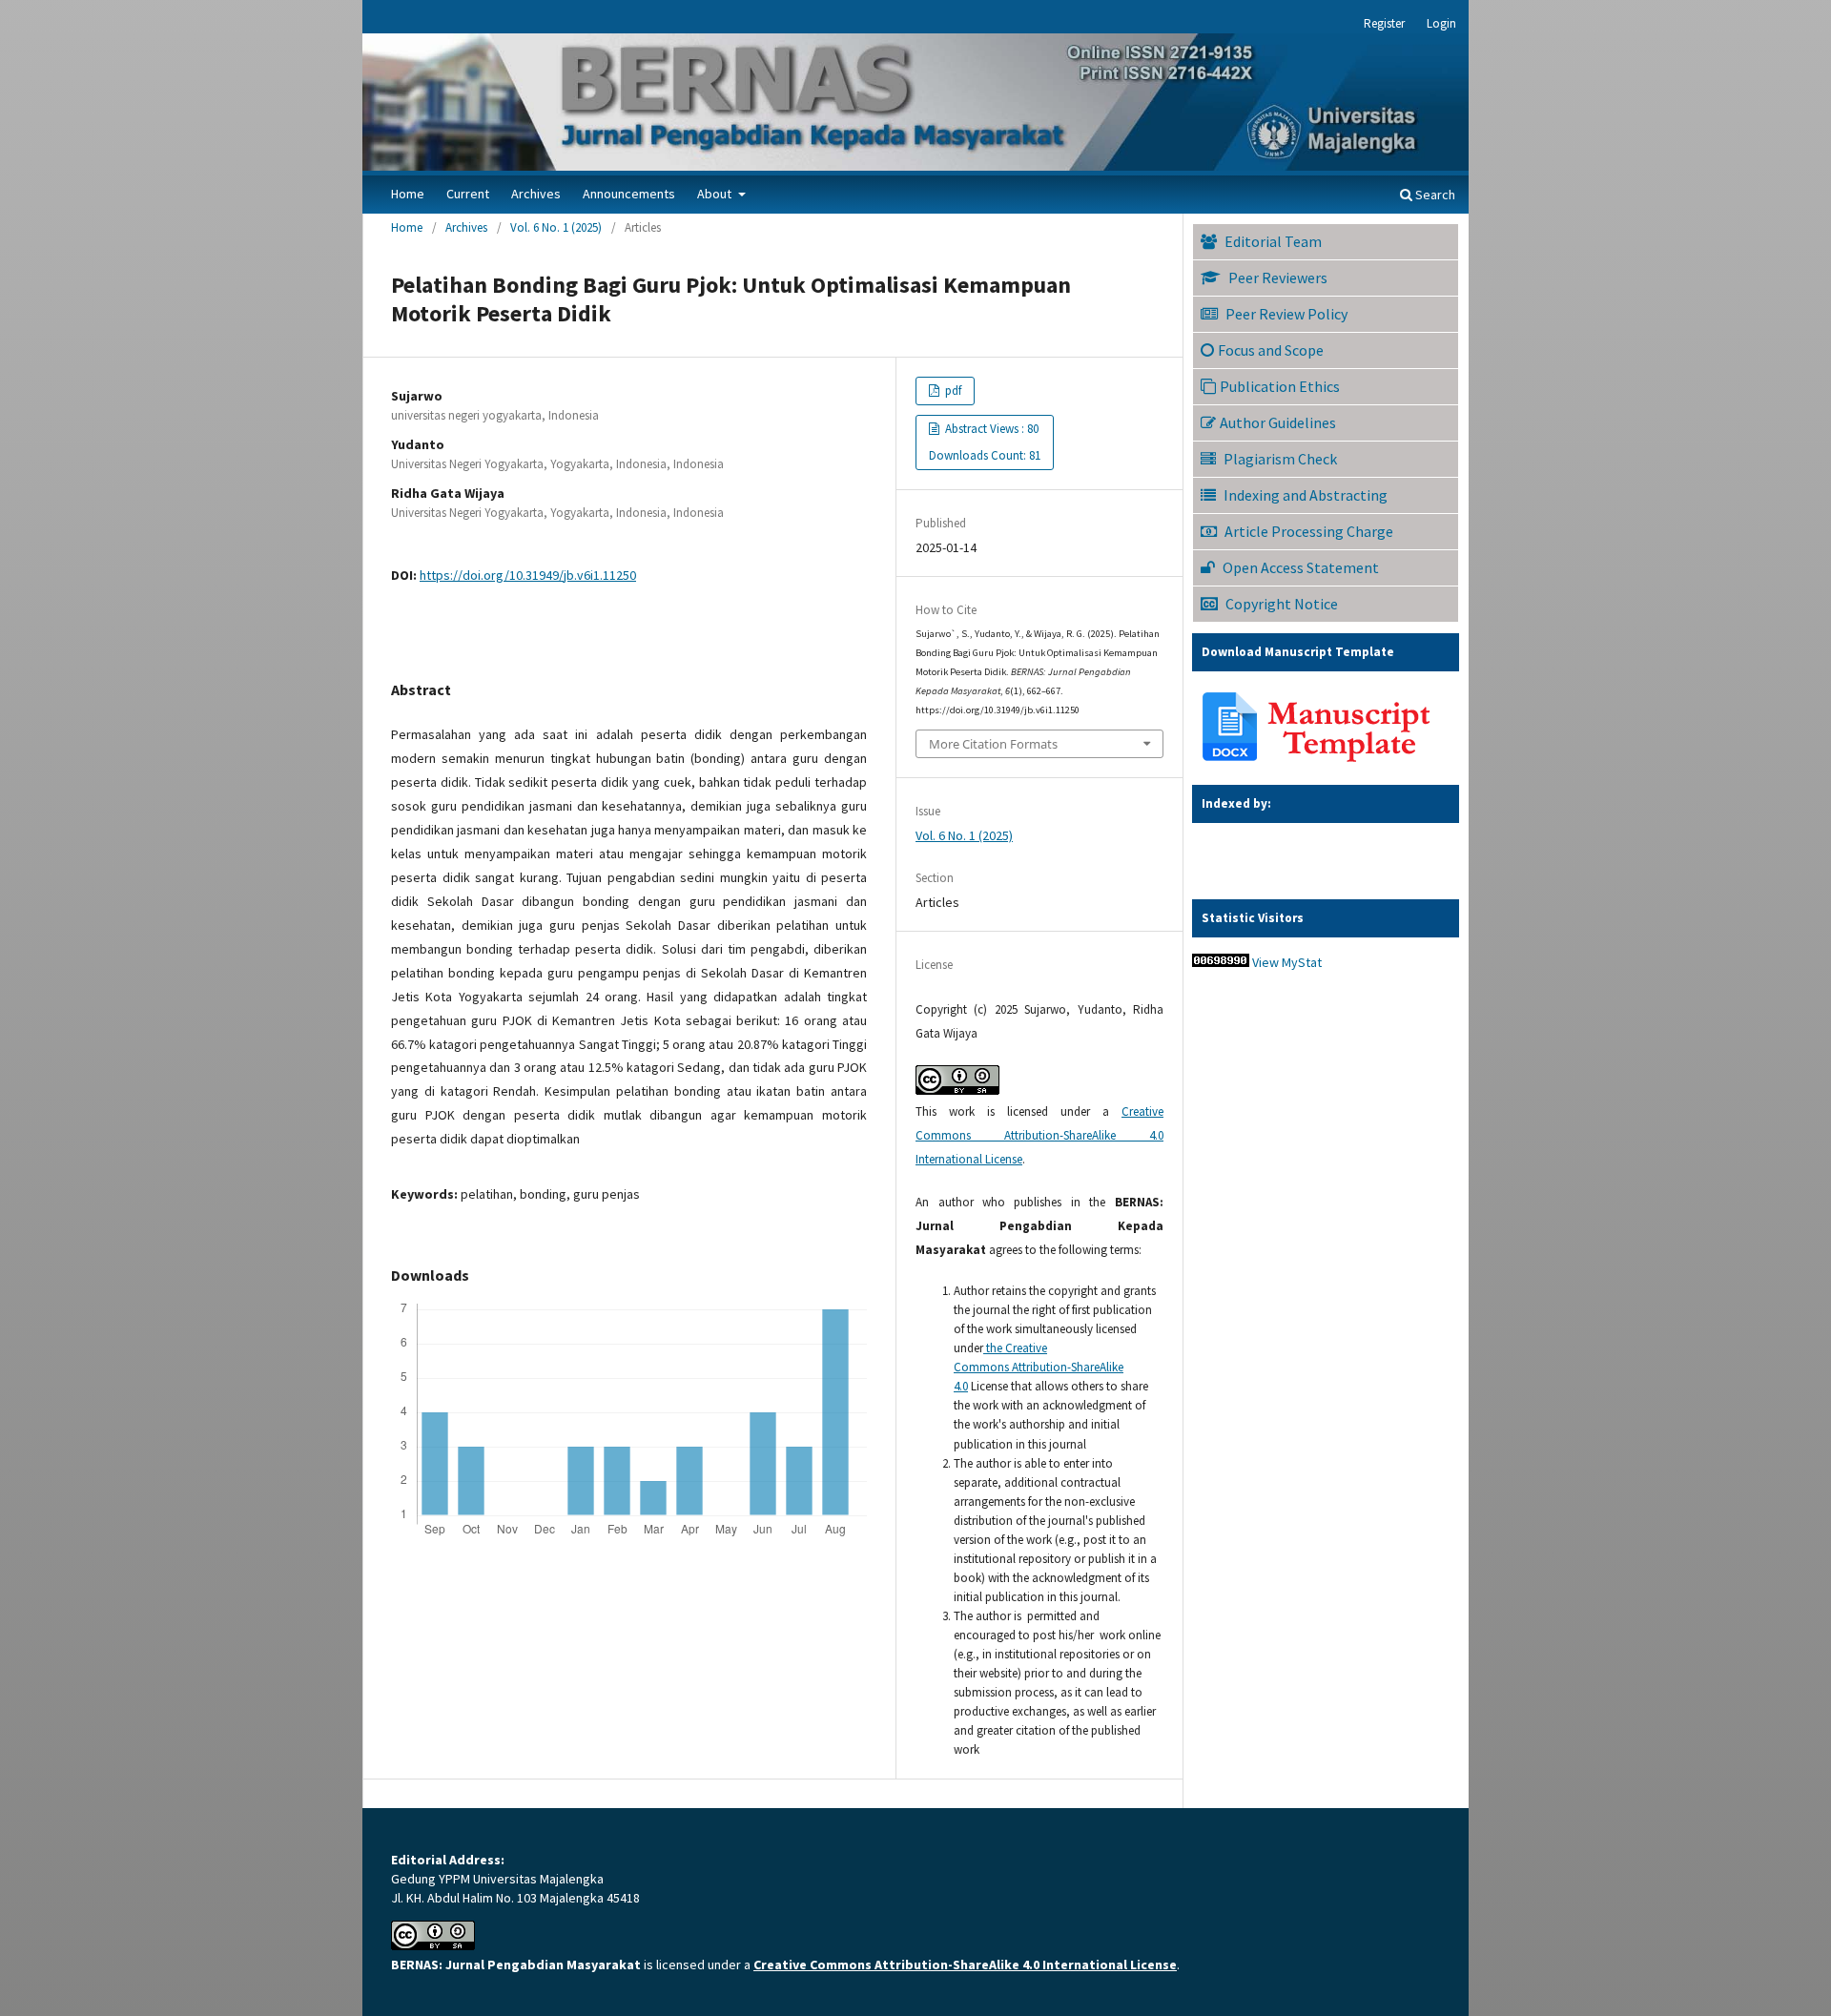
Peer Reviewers (1278, 278)
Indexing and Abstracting (1306, 495)
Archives (536, 194)
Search (1434, 195)
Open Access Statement (1301, 567)
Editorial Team (1273, 241)
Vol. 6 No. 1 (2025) (556, 227)
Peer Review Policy (1286, 314)
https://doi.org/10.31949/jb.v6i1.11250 (528, 575)
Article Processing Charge (1309, 531)
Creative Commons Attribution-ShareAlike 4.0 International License (1039, 1135)
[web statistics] (1221, 962)
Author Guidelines (1278, 422)
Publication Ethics (1280, 386)
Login (1441, 23)
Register (1384, 23)
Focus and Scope (1271, 350)
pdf (952, 391)
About (716, 194)
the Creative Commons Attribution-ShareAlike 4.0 (1039, 1367)
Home (408, 194)
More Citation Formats (993, 744)
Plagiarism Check (1280, 459)
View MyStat (1287, 962)
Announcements (629, 194)
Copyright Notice (1282, 604)
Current (468, 194)
